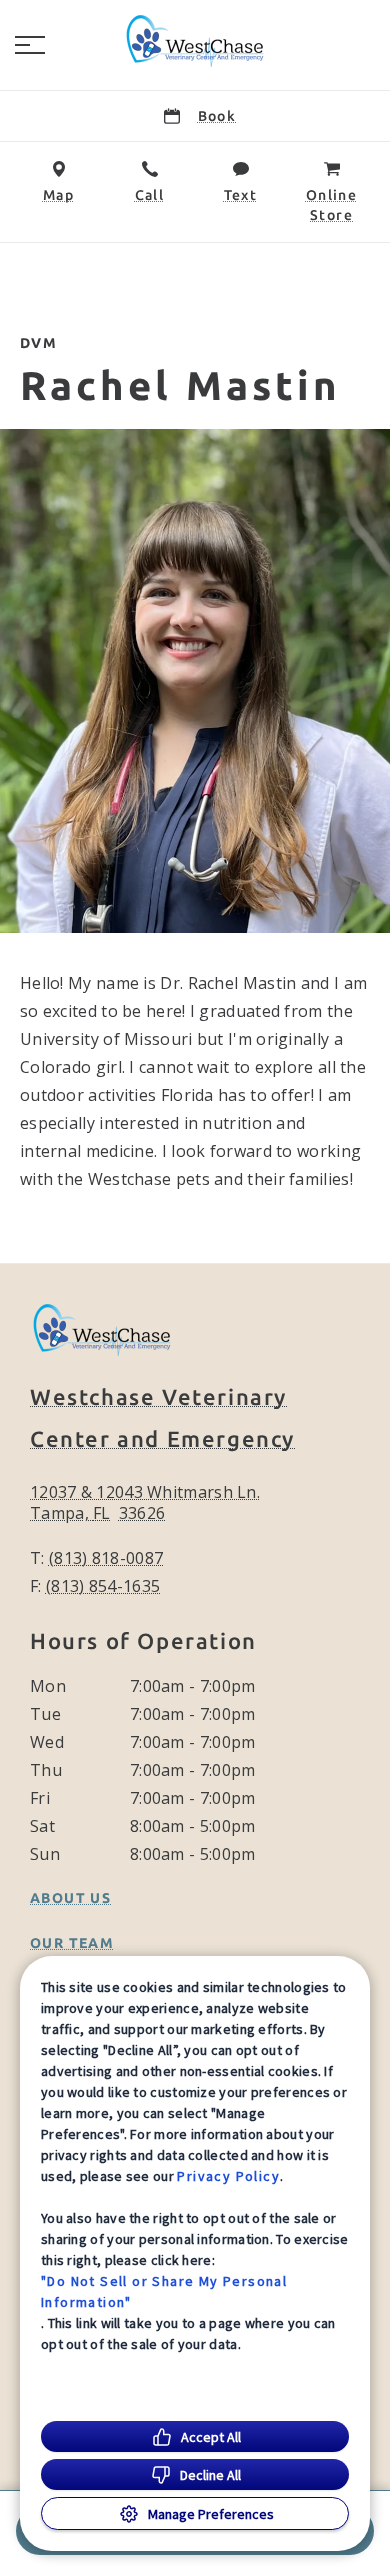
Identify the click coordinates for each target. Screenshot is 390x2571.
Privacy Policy (228, 2176)
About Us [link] (70, 1898)
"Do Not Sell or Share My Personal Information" (164, 2291)
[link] (195, 41)
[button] (30, 45)
